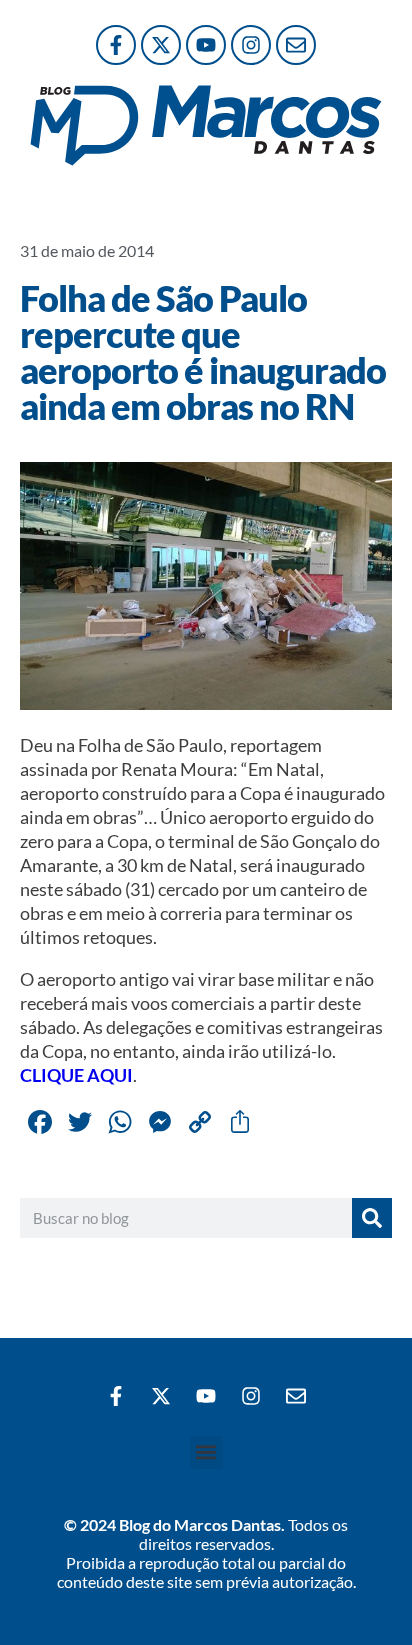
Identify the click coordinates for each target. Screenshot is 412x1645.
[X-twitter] (161, 45)
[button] (206, 1452)
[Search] (372, 1218)
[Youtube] (206, 45)
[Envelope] (296, 45)
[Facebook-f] (116, 45)
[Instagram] (251, 45)
